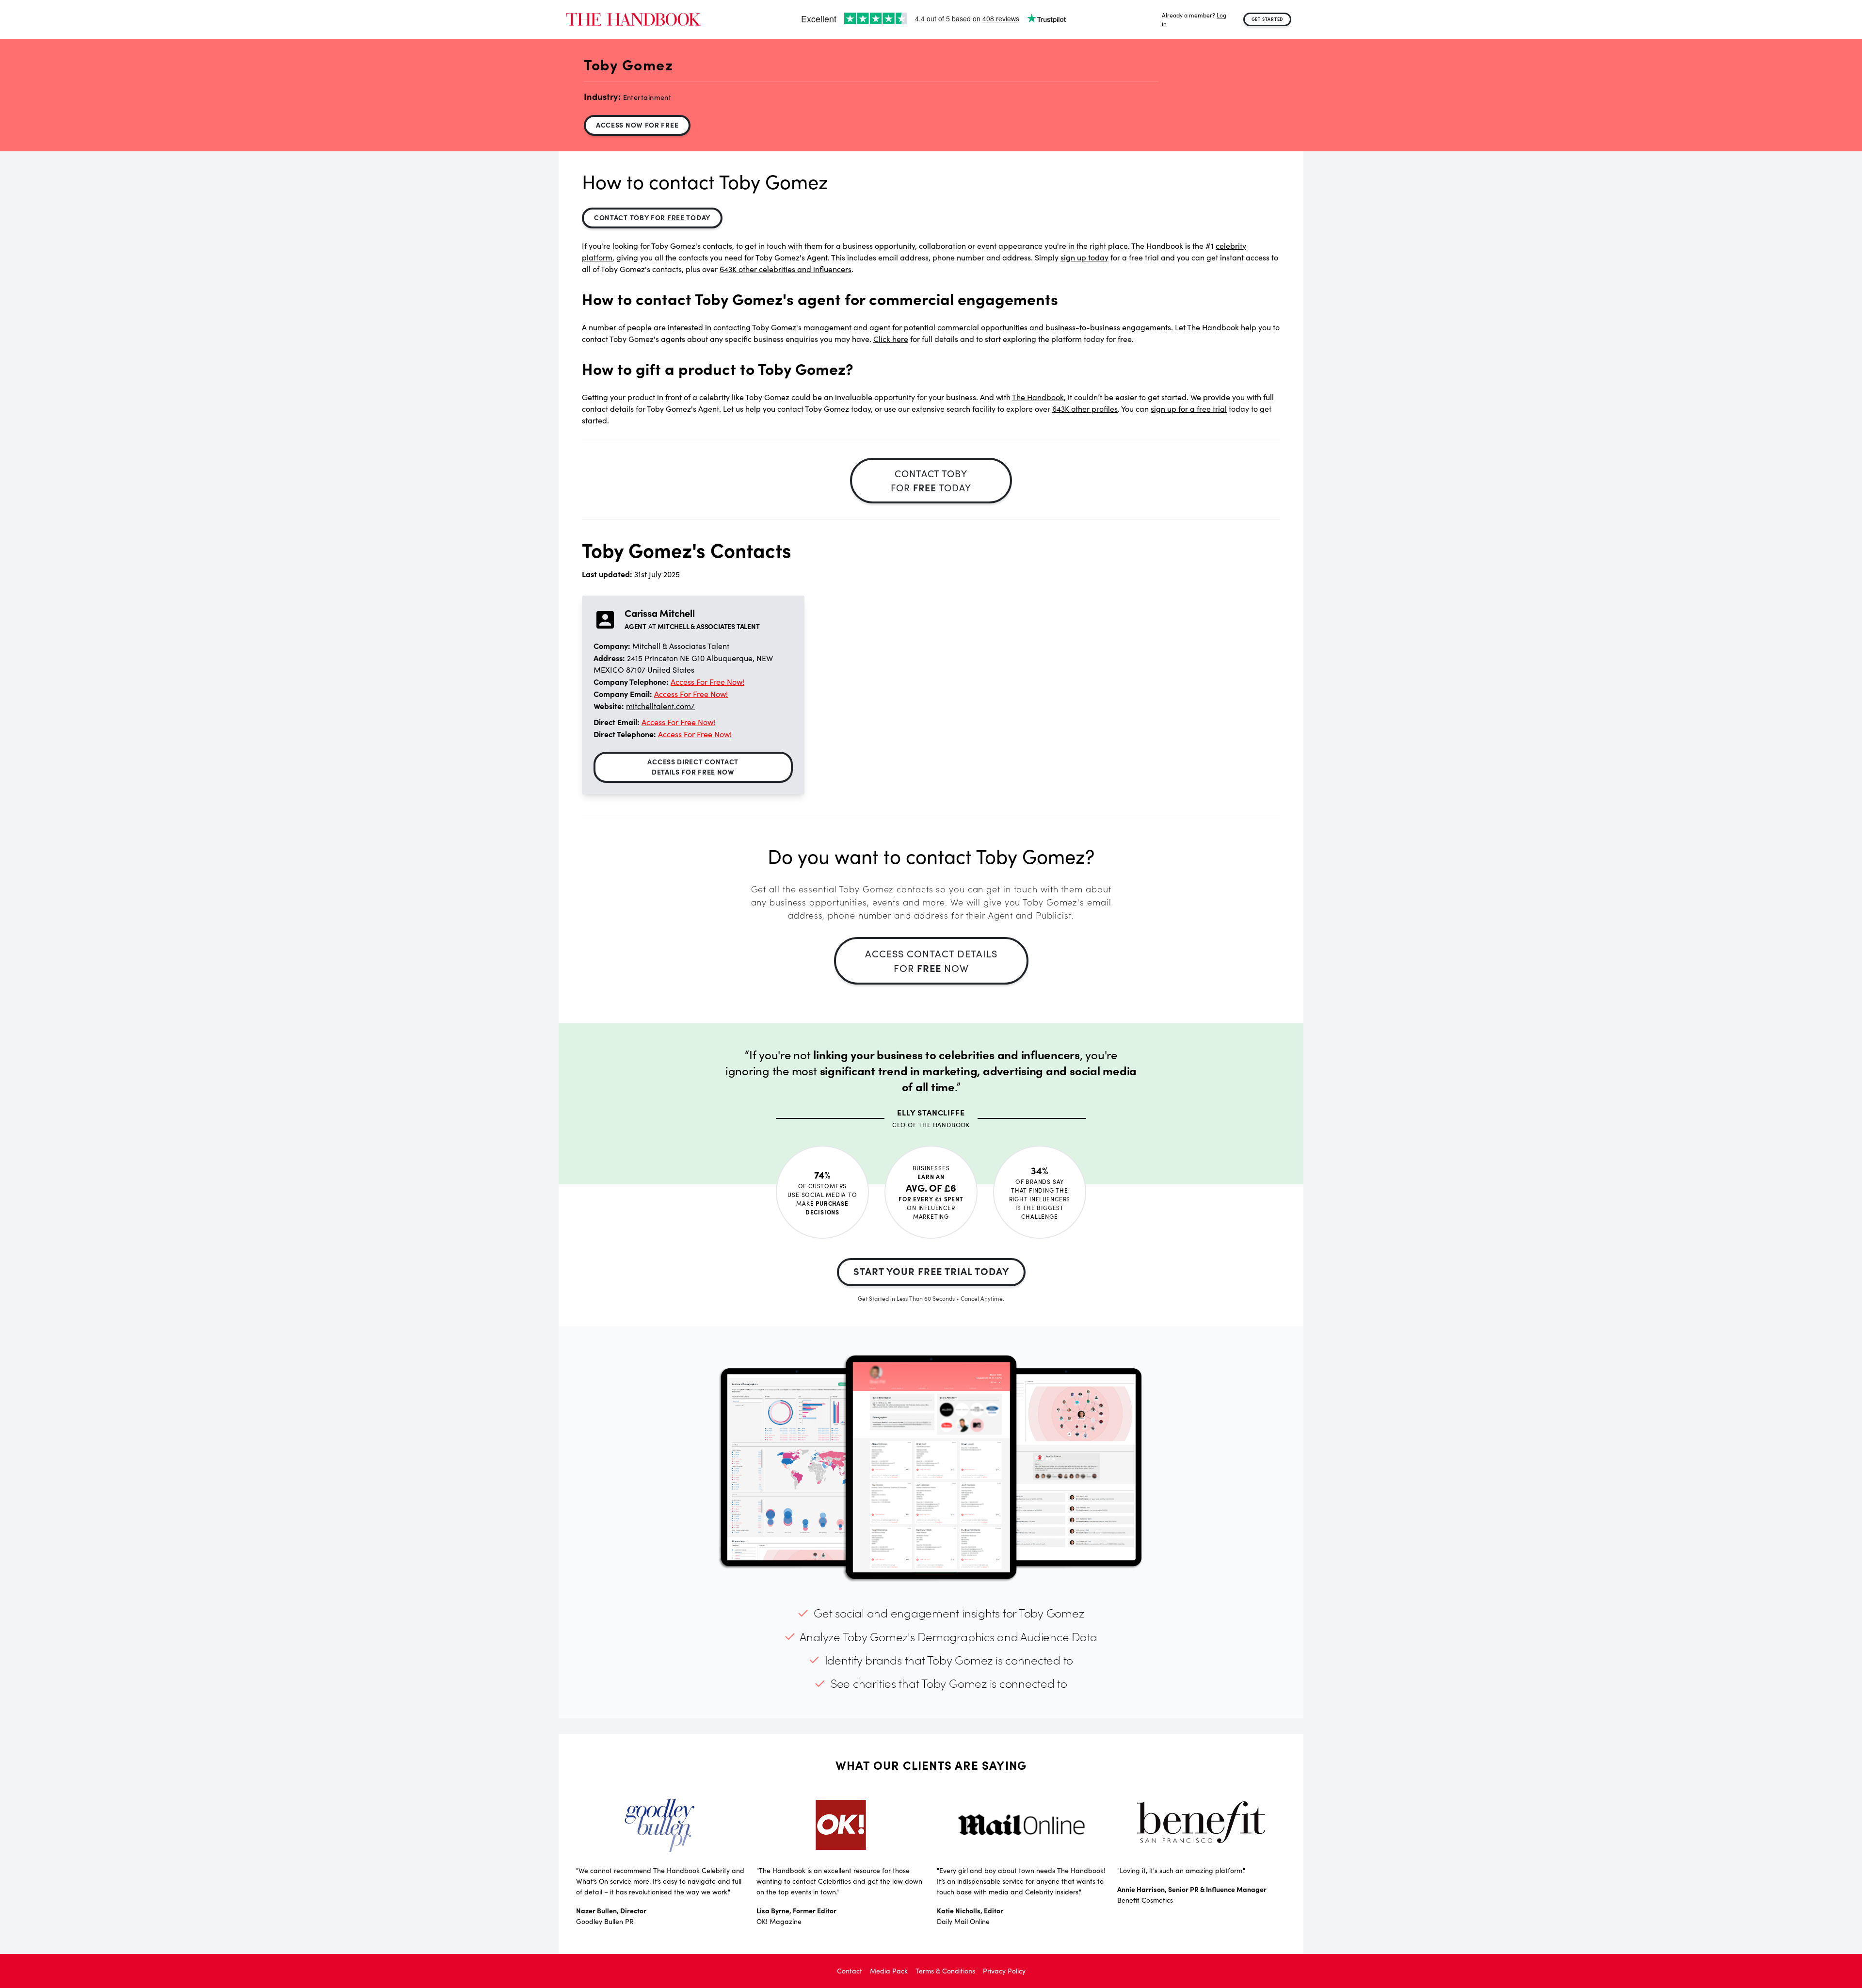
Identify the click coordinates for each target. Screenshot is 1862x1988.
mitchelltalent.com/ (660, 706)
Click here (891, 339)
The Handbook (1038, 397)
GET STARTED (1268, 19)
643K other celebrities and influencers (786, 269)
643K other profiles (1085, 409)
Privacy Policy (1004, 1971)
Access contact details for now (931, 961)
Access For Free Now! (707, 682)
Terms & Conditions (945, 1971)
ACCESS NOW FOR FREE (637, 125)
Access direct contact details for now (693, 767)
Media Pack (889, 1971)
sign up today (1084, 257)
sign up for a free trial (1189, 409)
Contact (850, 1971)
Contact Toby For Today (652, 217)
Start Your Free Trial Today (931, 1271)
